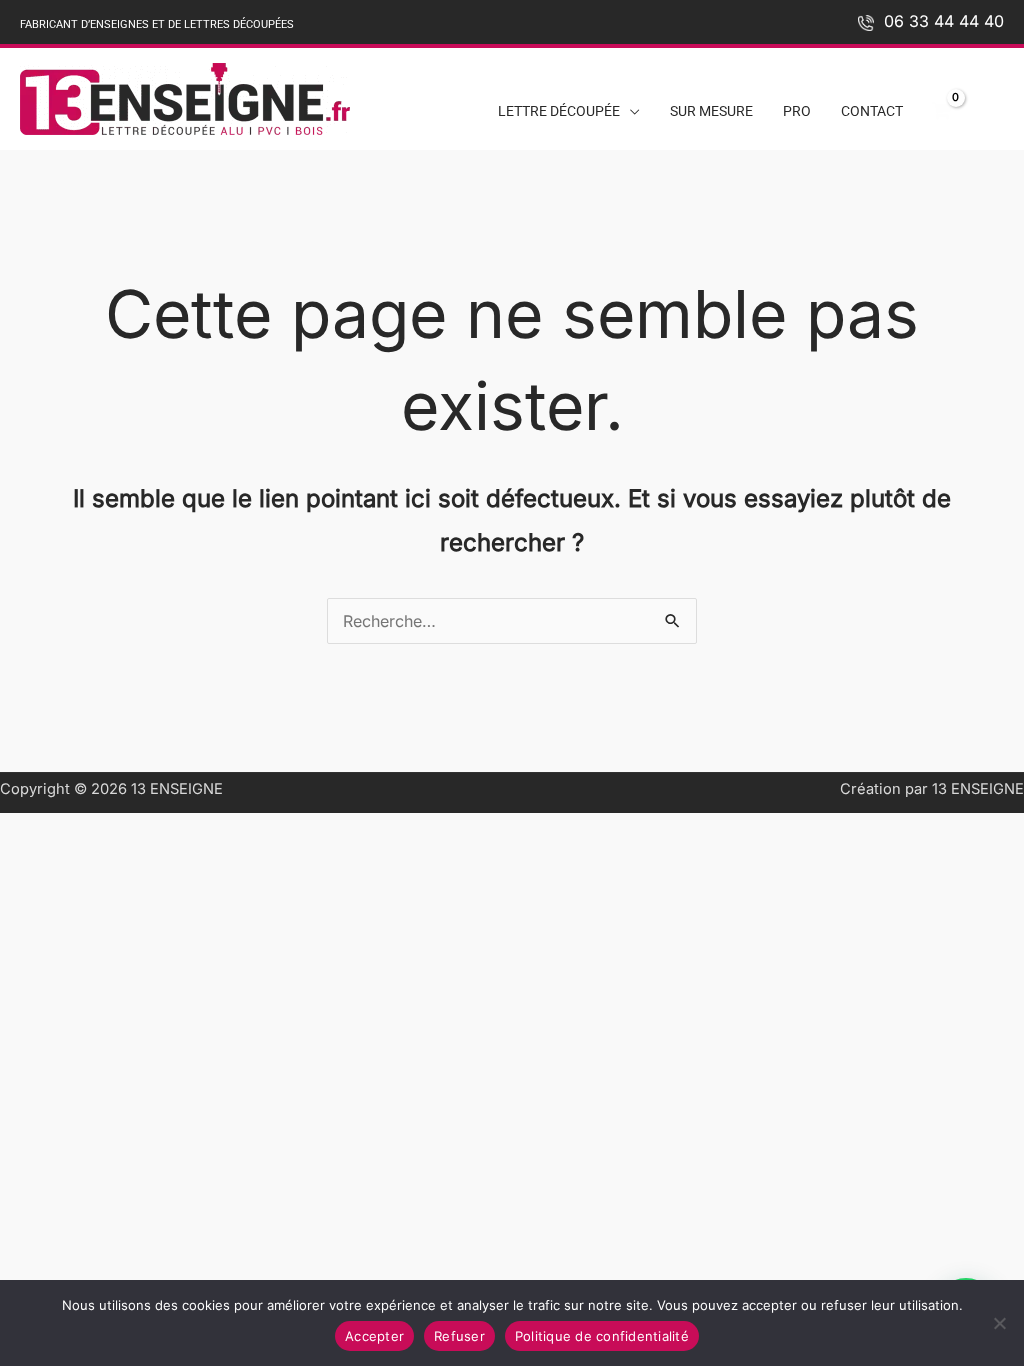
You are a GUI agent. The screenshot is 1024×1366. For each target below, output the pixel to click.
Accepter (374, 1336)
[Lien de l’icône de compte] (991, 106)
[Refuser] (999, 1323)
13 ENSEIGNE (177, 789)
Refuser (459, 1336)
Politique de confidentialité (602, 1336)
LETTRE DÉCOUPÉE (559, 111)
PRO (797, 111)
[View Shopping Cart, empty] (941, 112)
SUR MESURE (711, 111)
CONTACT (872, 111)
